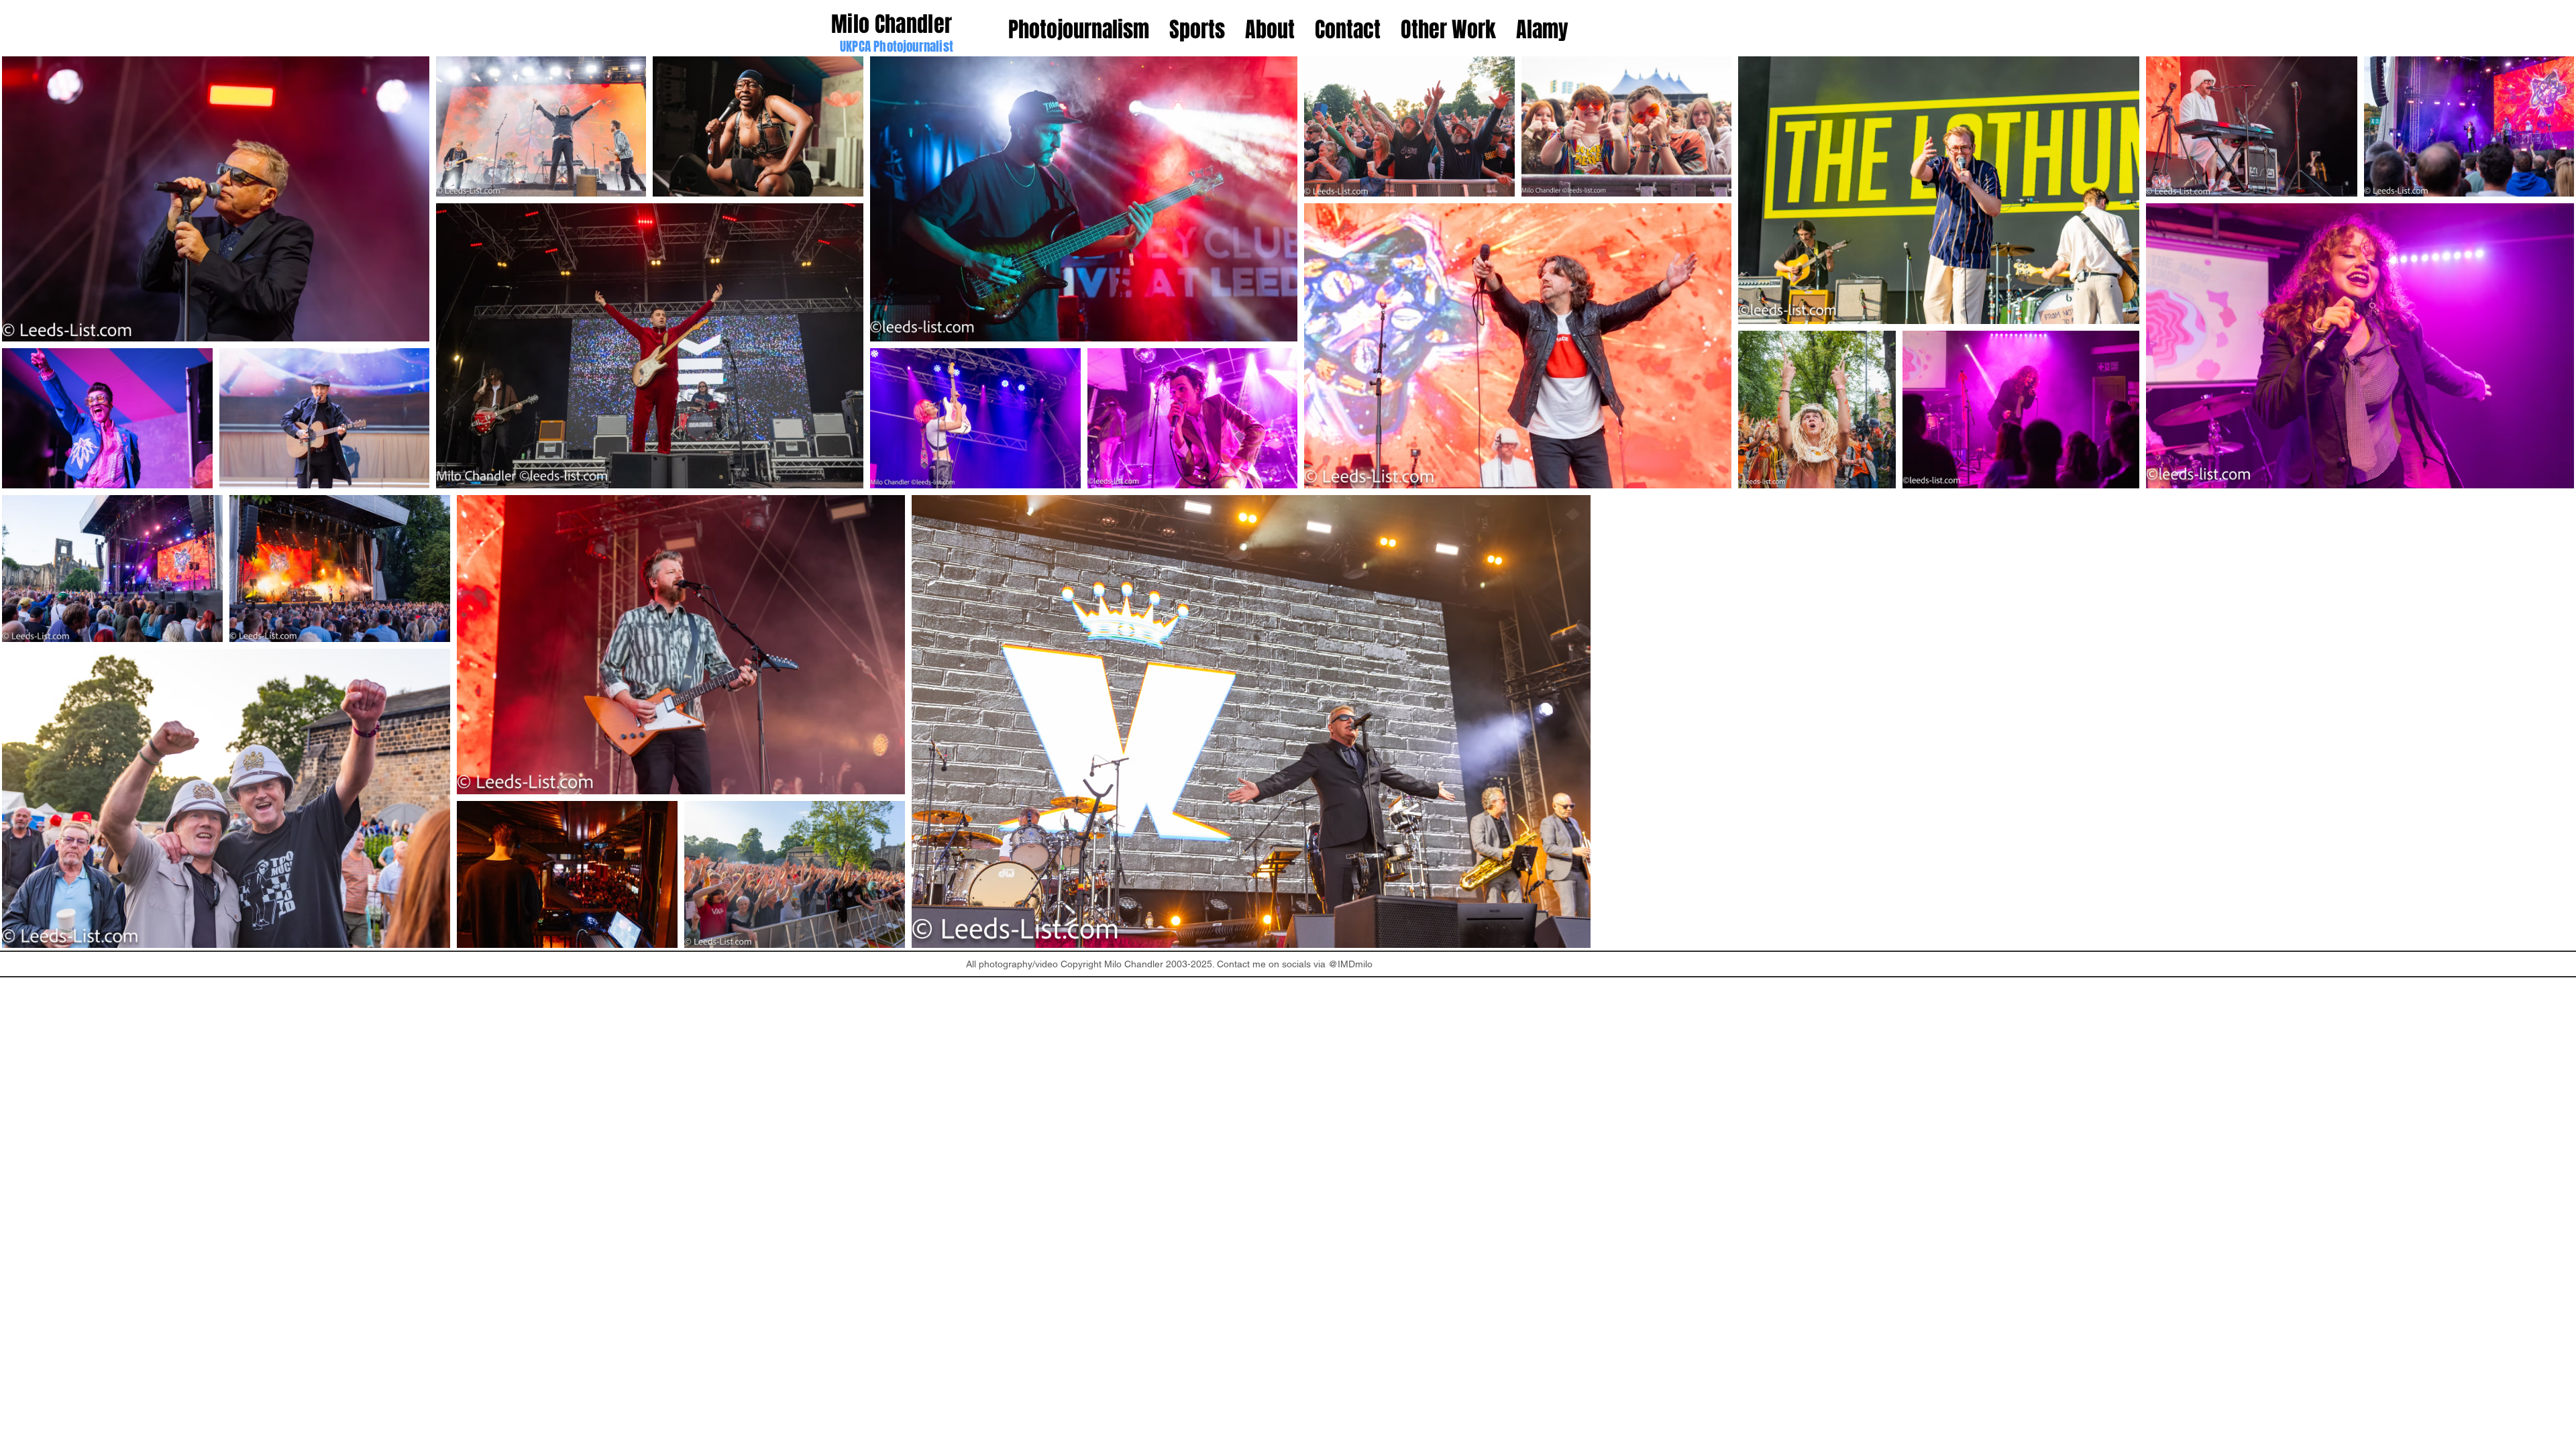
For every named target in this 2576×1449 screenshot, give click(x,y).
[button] (1448, 30)
